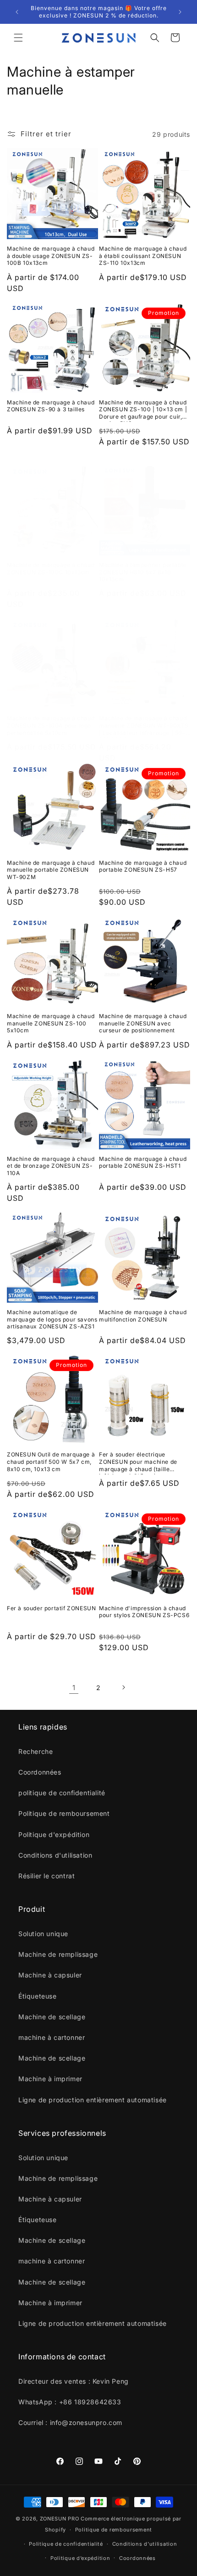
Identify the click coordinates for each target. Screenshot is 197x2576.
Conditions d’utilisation (145, 2544)
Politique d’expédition (80, 2558)
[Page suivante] (123, 1687)
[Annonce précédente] (17, 12)
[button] (18, 38)
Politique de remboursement (114, 2530)
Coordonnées (137, 2558)
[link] (74, 1687)
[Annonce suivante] (180, 12)
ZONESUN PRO (60, 2519)
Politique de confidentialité (66, 2544)
